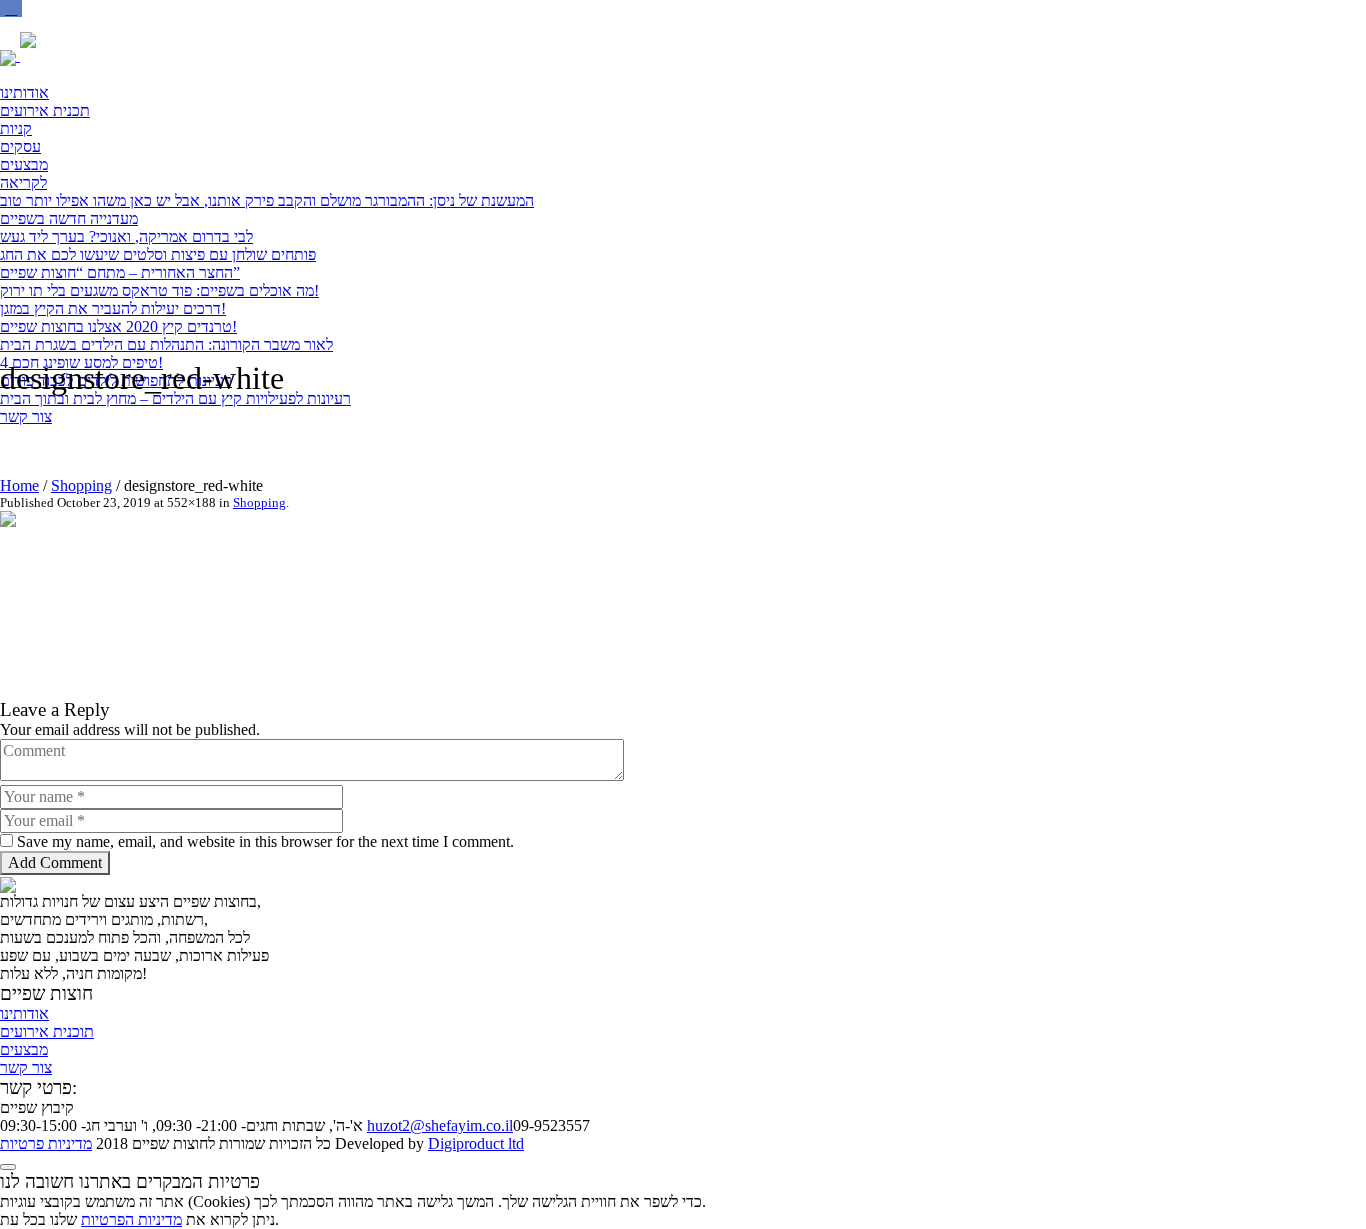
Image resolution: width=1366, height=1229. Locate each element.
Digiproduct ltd (476, 1143)
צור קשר (26, 1067)
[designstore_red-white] (276, 603)
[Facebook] (11, 8)
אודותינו (24, 1013)
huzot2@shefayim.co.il (440, 1125)
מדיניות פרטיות (46, 1143)
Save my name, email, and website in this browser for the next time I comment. (265, 841)
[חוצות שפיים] (79, 55)
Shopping (81, 485)
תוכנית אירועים (47, 1031)
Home (19, 485)
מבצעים (24, 1049)
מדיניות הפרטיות (131, 1219)
